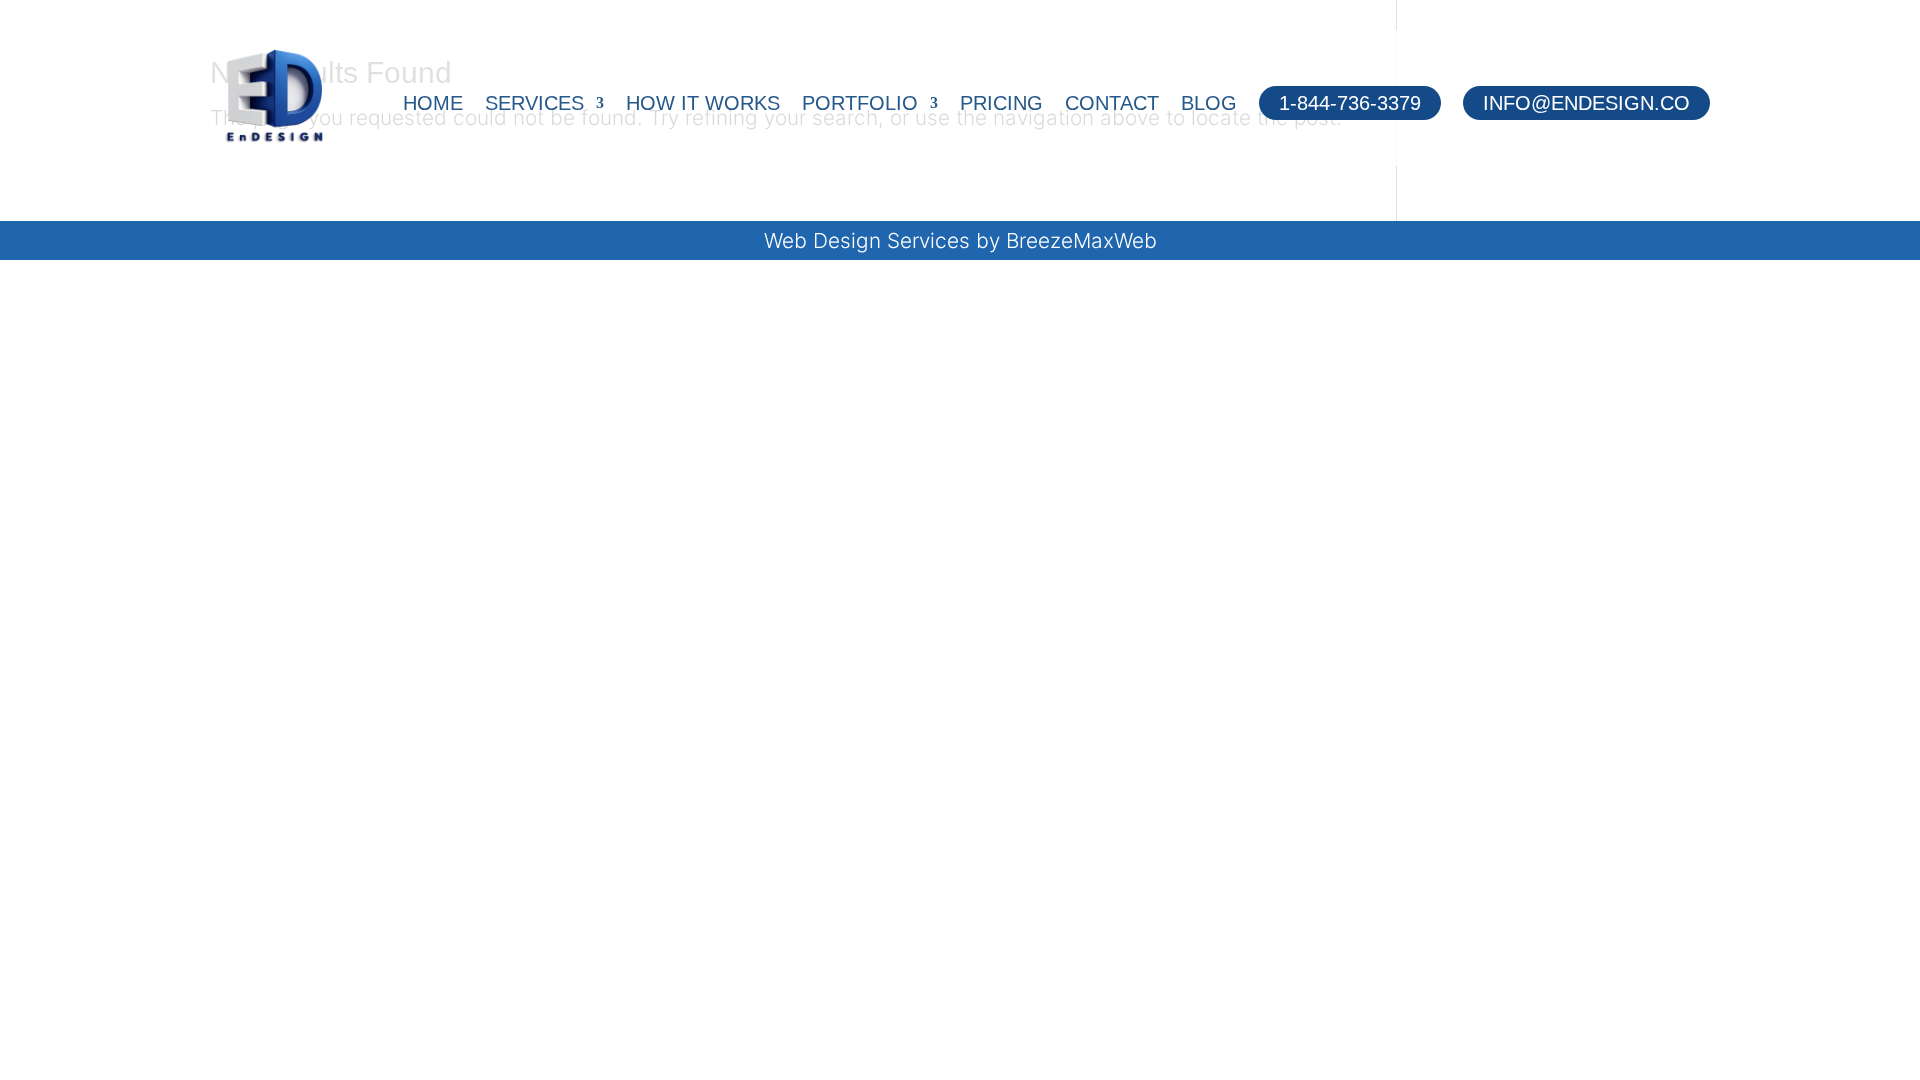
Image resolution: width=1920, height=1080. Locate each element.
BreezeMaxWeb (1081, 240)
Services (534, 105)
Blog (1209, 105)
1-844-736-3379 (1350, 103)
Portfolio (860, 105)
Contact (1112, 105)
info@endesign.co (1586, 103)
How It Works (703, 105)
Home (433, 105)
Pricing (1001, 105)
